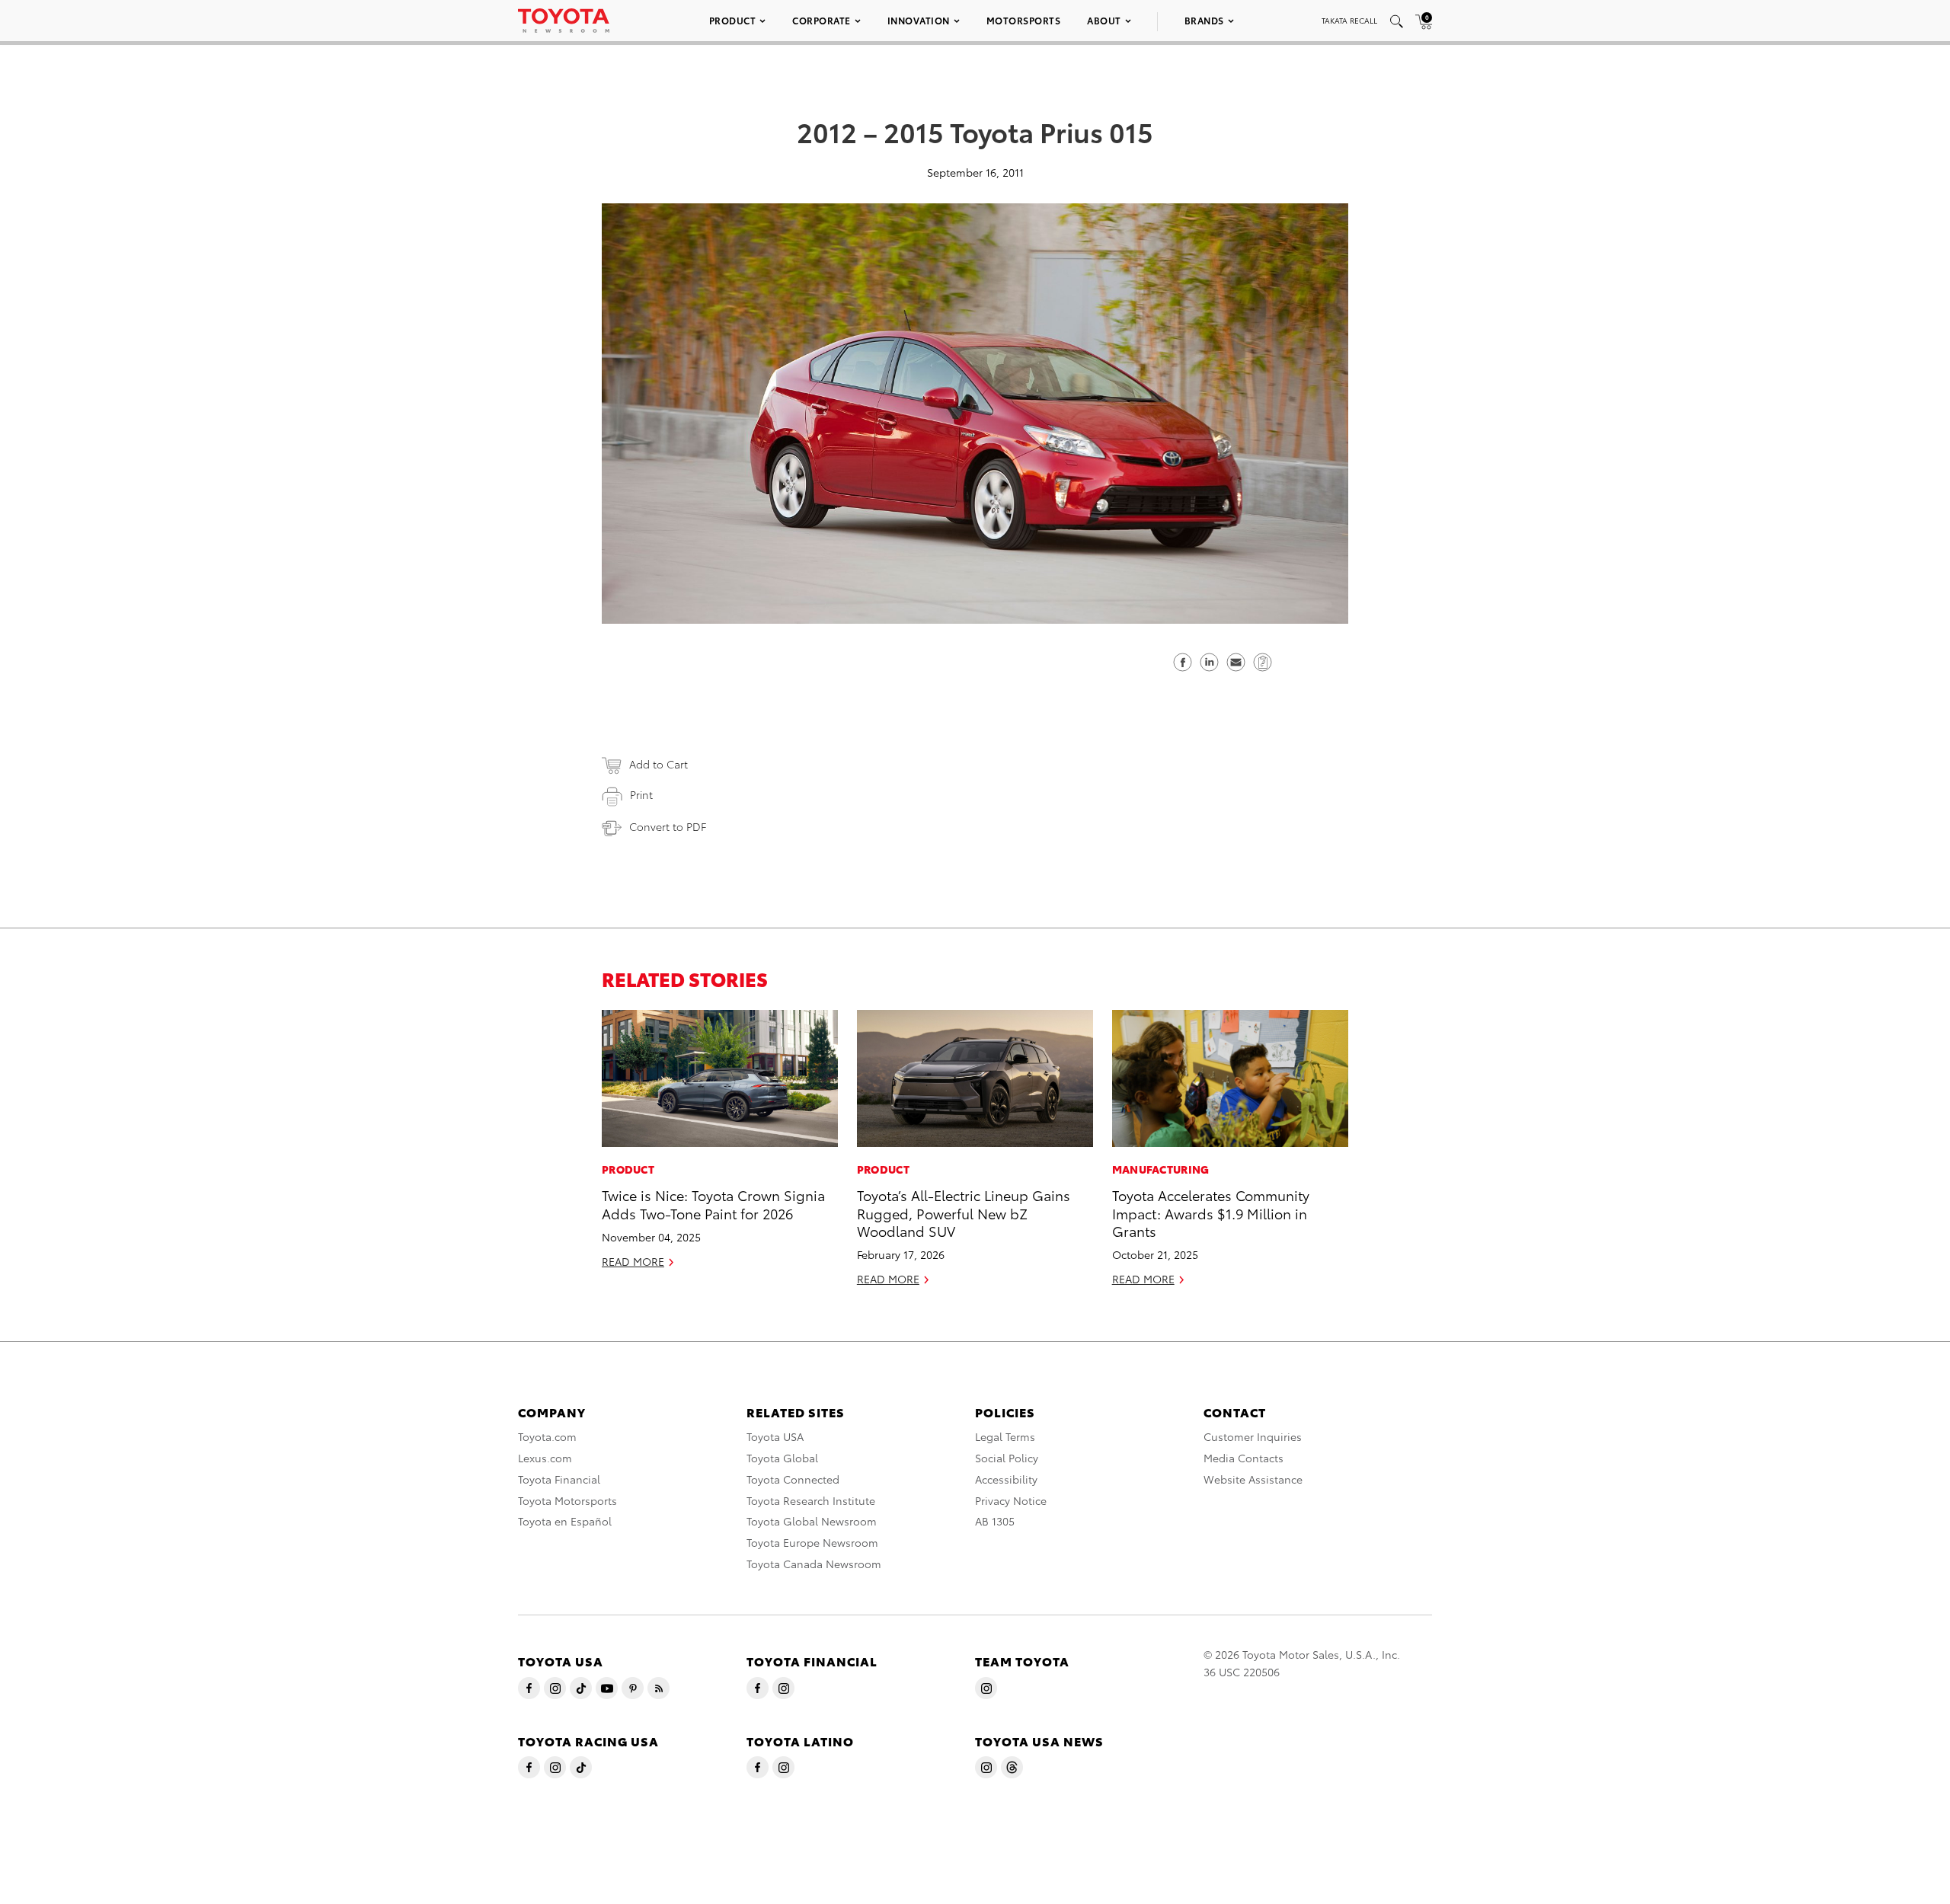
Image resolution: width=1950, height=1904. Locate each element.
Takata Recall (1349, 20)
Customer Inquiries (1253, 1436)
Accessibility (1006, 1479)
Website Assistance (1253, 1479)
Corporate (822, 20)
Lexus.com (545, 1458)
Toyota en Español (565, 1521)
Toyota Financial (559, 1479)
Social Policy (1007, 1458)
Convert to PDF (668, 826)
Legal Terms (1005, 1436)
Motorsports (1024, 20)
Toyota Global (782, 1458)
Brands (1204, 20)
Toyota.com (547, 1436)
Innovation (919, 20)
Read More (633, 1261)
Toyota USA (775, 1436)
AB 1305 (995, 1521)
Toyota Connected (793, 1479)
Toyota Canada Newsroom (814, 1564)
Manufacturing (1161, 1169)
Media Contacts (1244, 1458)
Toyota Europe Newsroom (812, 1542)
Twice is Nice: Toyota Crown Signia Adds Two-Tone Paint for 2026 (713, 1203)
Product (733, 20)
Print (641, 794)
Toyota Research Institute (811, 1500)
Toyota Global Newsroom (812, 1521)
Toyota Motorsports (567, 1500)
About (1104, 20)
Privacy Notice (1011, 1500)
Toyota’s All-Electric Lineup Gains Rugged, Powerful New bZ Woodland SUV (964, 1212)
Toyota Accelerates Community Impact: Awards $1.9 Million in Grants (1211, 1212)
